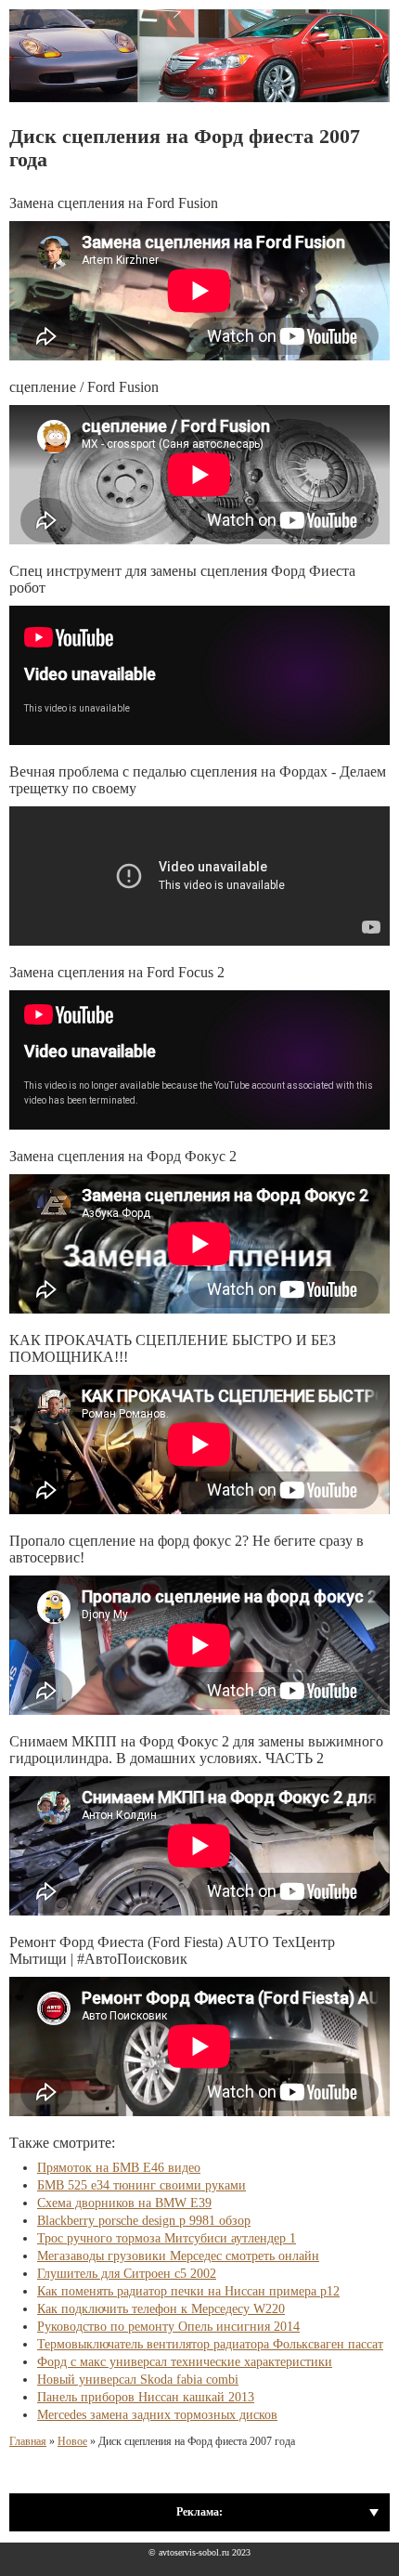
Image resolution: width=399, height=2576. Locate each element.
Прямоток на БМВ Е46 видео (119, 2168)
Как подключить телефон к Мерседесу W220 (161, 2309)
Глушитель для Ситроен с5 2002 (127, 2274)
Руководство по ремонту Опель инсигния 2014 (168, 2327)
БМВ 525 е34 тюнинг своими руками (142, 2185)
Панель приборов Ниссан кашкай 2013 (146, 2397)
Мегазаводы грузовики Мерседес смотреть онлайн (178, 2256)
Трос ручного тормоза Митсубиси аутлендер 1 (167, 2238)
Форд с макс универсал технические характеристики (185, 2362)
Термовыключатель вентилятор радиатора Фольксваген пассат (210, 2344)
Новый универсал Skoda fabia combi (138, 2380)
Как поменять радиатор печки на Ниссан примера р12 (188, 2291)
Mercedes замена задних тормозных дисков (157, 2415)
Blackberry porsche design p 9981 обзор (144, 2221)
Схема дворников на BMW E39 (124, 2203)
